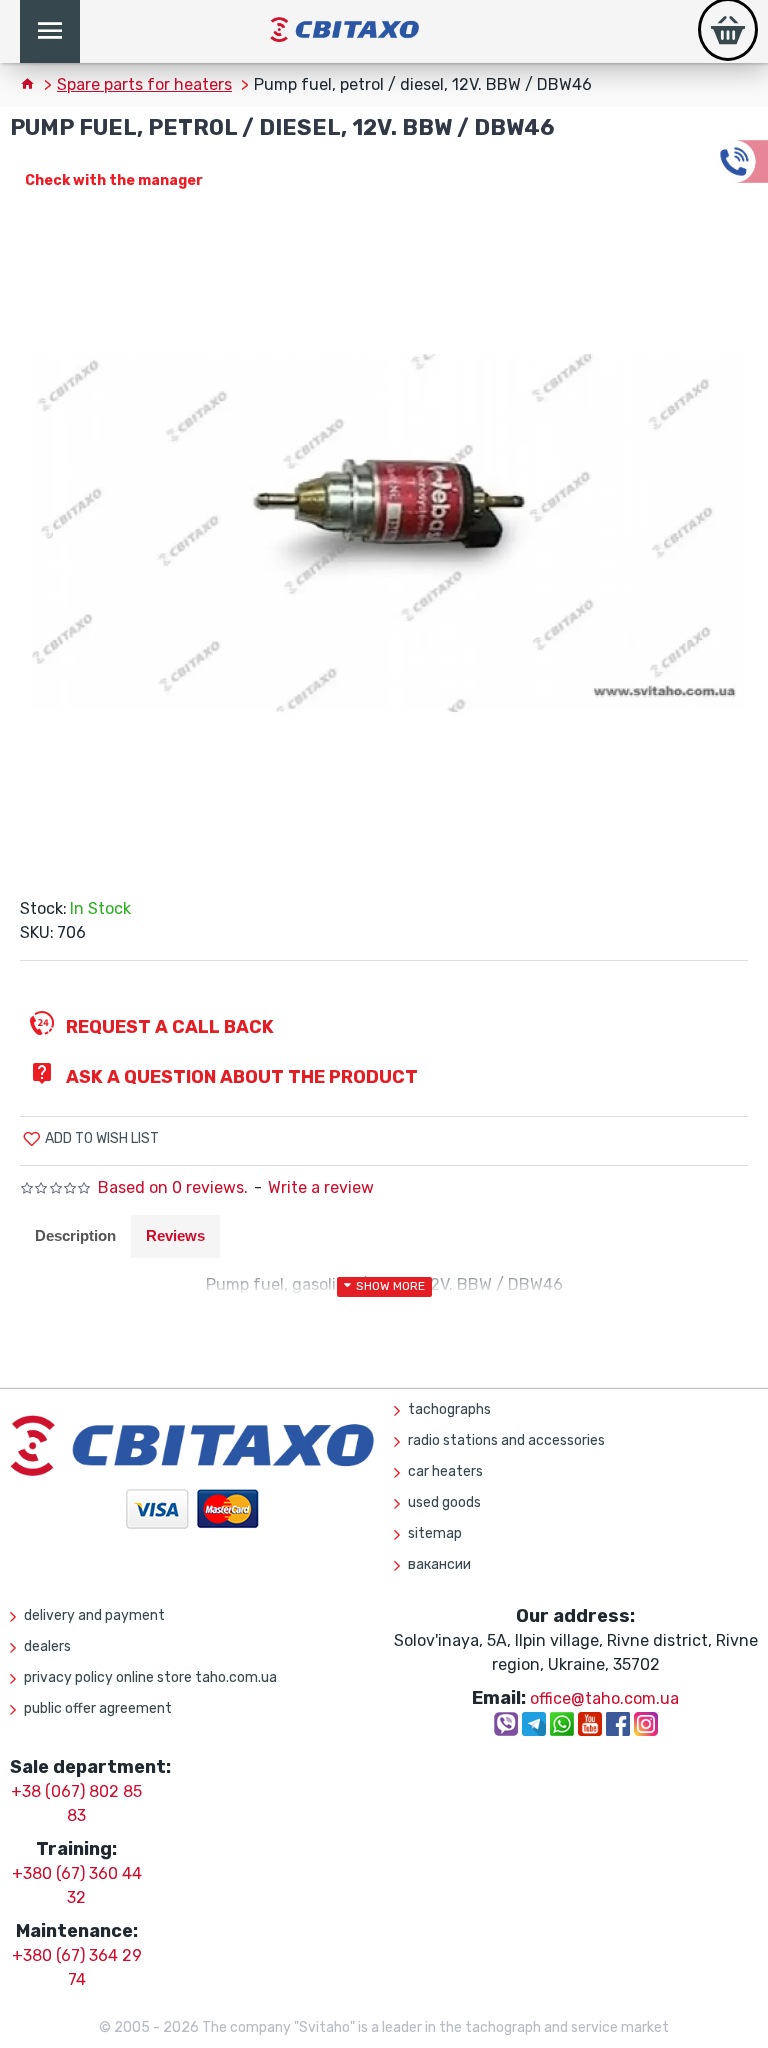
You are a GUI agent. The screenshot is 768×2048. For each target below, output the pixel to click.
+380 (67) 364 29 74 (77, 1967)
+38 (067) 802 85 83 (76, 1803)
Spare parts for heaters (144, 84)
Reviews (175, 1235)
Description (75, 1235)
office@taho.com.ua (604, 1698)
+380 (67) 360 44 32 (77, 1885)
